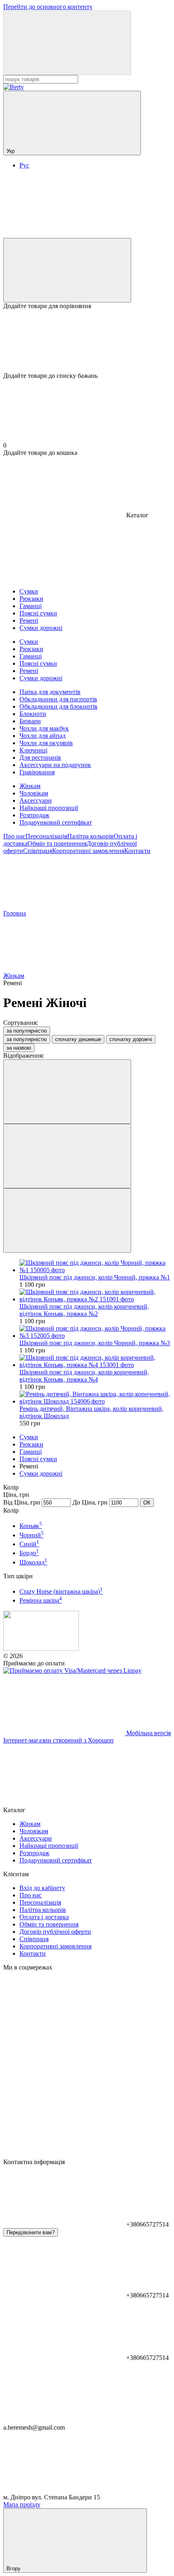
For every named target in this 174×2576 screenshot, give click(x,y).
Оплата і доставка (44, 1917)
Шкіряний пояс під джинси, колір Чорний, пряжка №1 (95, 1277)
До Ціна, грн (90, 1502)
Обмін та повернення (57, 843)
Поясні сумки (38, 1459)
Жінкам (30, 786)
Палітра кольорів (90, 836)
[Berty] (41, 1649)
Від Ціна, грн (22, 1502)
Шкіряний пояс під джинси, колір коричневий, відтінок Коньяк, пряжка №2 (84, 1310)
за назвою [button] (19, 1048)
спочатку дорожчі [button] (131, 1039)
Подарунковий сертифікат (56, 822)
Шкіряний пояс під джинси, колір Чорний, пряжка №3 (95, 1343)
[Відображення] (67, 1092)
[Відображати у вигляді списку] (67, 1220)
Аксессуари (36, 800)
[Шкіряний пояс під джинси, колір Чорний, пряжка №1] (95, 1267)
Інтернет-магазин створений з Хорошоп (58, 1740)
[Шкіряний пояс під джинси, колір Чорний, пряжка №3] (95, 1332)
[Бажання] (87, 341)
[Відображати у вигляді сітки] (67, 1156)
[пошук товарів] (67, 43)
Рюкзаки (31, 1444)
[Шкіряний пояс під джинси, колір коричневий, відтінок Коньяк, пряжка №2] (95, 1296)
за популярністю (27, 1031)
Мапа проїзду (22, 2504)
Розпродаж (34, 815)
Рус (24, 165)
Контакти (137, 851)
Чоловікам (34, 793)
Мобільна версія (148, 1733)
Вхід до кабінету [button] (42, 1888)
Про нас (14, 836)
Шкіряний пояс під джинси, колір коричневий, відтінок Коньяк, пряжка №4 (84, 1376)
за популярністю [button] (27, 1039)
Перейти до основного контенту (48, 7)
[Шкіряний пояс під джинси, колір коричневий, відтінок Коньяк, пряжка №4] (95, 1361)
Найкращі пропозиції (49, 808)
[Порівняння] (67, 270)
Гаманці (31, 1452)
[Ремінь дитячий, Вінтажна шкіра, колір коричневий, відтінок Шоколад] (95, 1398)
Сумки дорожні (41, 1473)
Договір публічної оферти (55, 1932)
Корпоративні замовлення (88, 851)
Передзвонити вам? (31, 2232)
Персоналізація (46, 836)
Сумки (29, 1437)
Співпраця (38, 851)
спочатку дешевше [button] (78, 1039)
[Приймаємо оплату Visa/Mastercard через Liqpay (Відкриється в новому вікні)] (72, 1671)
